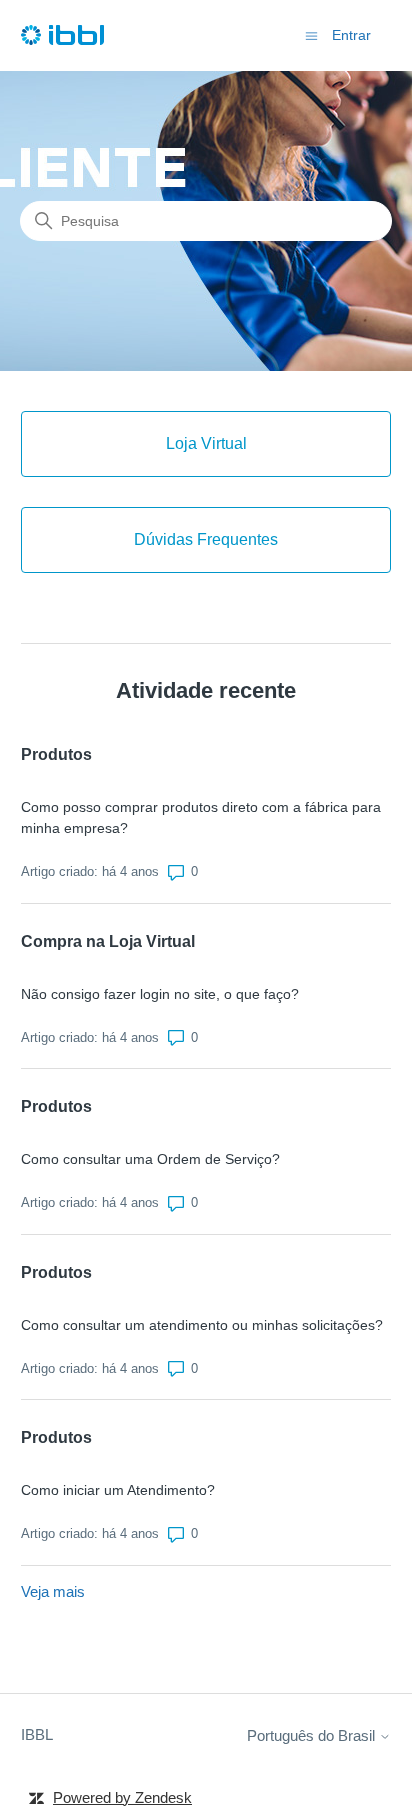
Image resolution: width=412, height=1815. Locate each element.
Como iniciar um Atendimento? (118, 1490)
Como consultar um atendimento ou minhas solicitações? (202, 1325)
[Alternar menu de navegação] (311, 34)
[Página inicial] (62, 35)
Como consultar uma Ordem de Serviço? (150, 1159)
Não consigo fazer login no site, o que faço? (160, 994)
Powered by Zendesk (122, 1797)
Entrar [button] (351, 35)
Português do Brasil (313, 1735)
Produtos (56, 754)
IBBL (37, 1734)
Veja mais (53, 1591)
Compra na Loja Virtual (108, 941)
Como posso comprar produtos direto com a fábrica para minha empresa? (201, 817)
